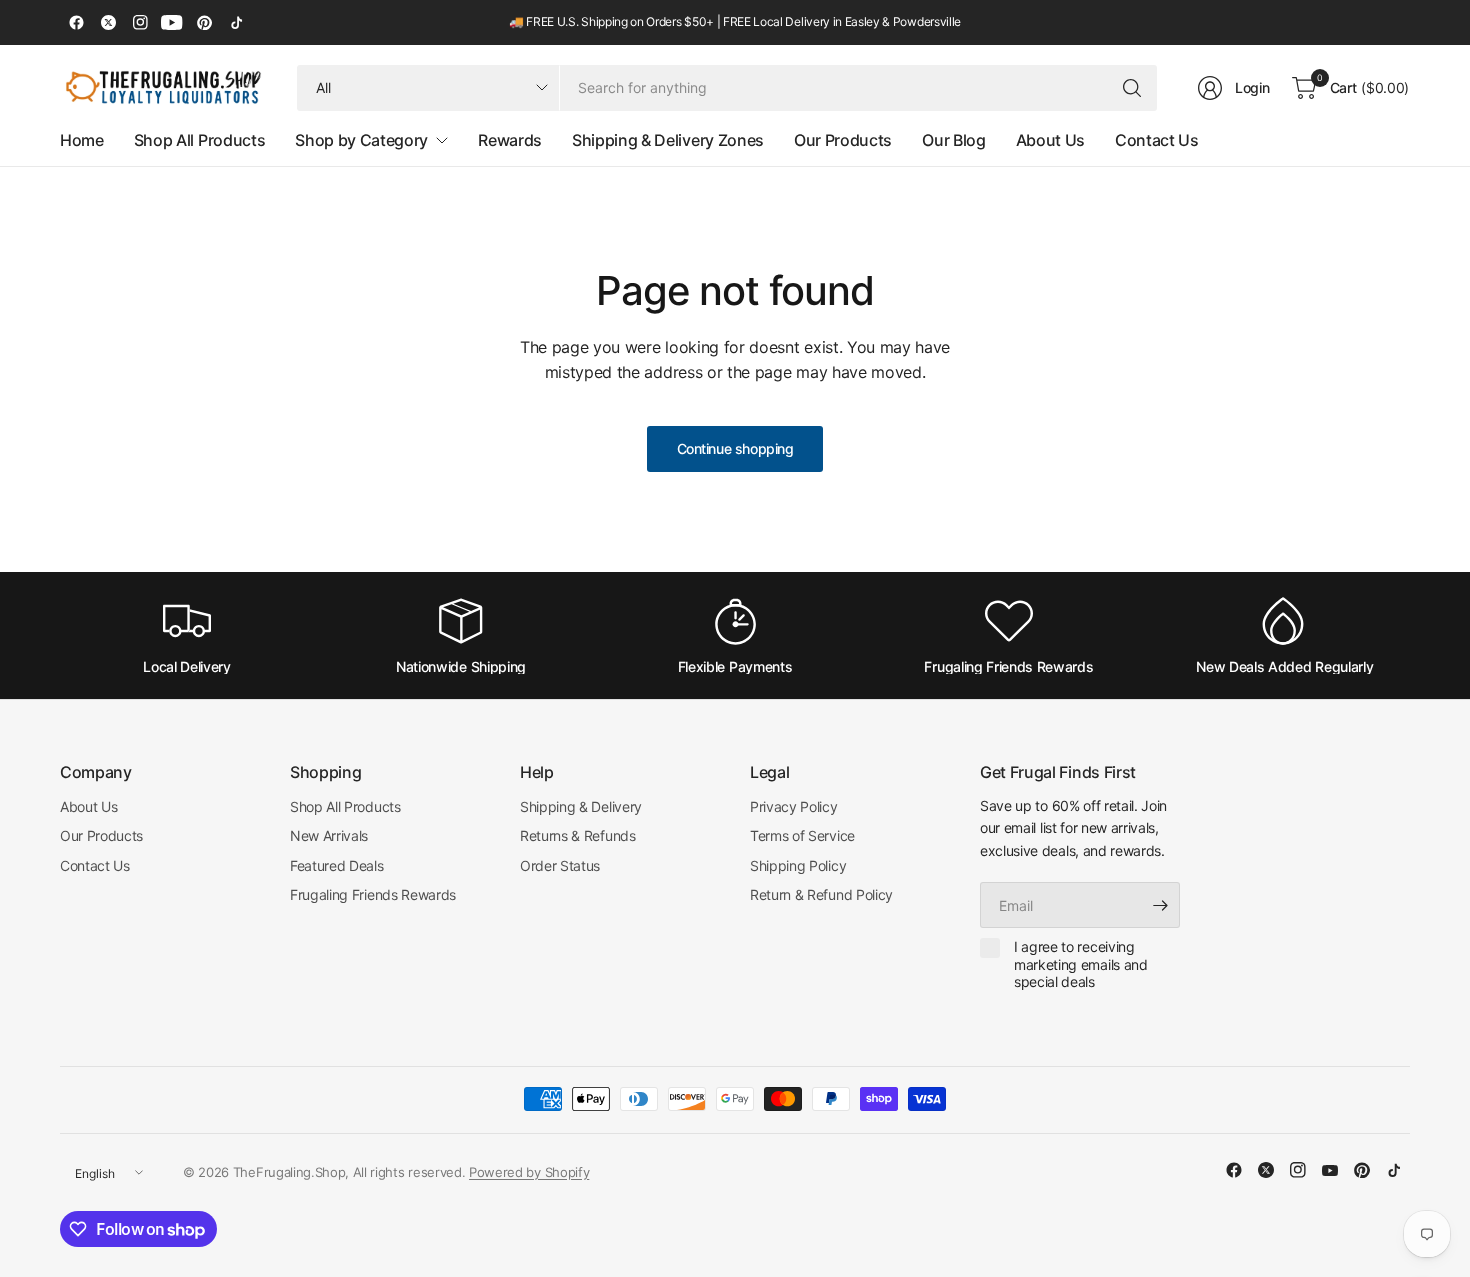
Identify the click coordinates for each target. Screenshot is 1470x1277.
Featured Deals (337, 865)
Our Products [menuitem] (843, 140)
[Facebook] (76, 23)
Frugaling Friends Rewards (373, 894)
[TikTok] (236, 23)
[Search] (1132, 88)
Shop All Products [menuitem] (200, 140)
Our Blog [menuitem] (953, 140)
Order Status (560, 865)
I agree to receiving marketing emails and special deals (1081, 964)
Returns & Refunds (578, 835)
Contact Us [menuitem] (1157, 140)
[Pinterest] (204, 23)
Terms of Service (802, 835)
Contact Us (95, 865)
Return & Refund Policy (821, 894)
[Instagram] (140, 23)
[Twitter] (108, 23)
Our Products (101, 835)
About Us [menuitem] (1050, 140)
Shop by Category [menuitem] (361, 140)
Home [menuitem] (82, 140)
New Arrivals (329, 835)
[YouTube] (172, 23)
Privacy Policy (794, 806)
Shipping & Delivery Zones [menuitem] (668, 140)
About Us (88, 806)
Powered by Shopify (529, 1172)
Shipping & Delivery (581, 806)
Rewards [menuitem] (510, 140)
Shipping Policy (798, 865)
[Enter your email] (1160, 905)
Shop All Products (345, 806)
